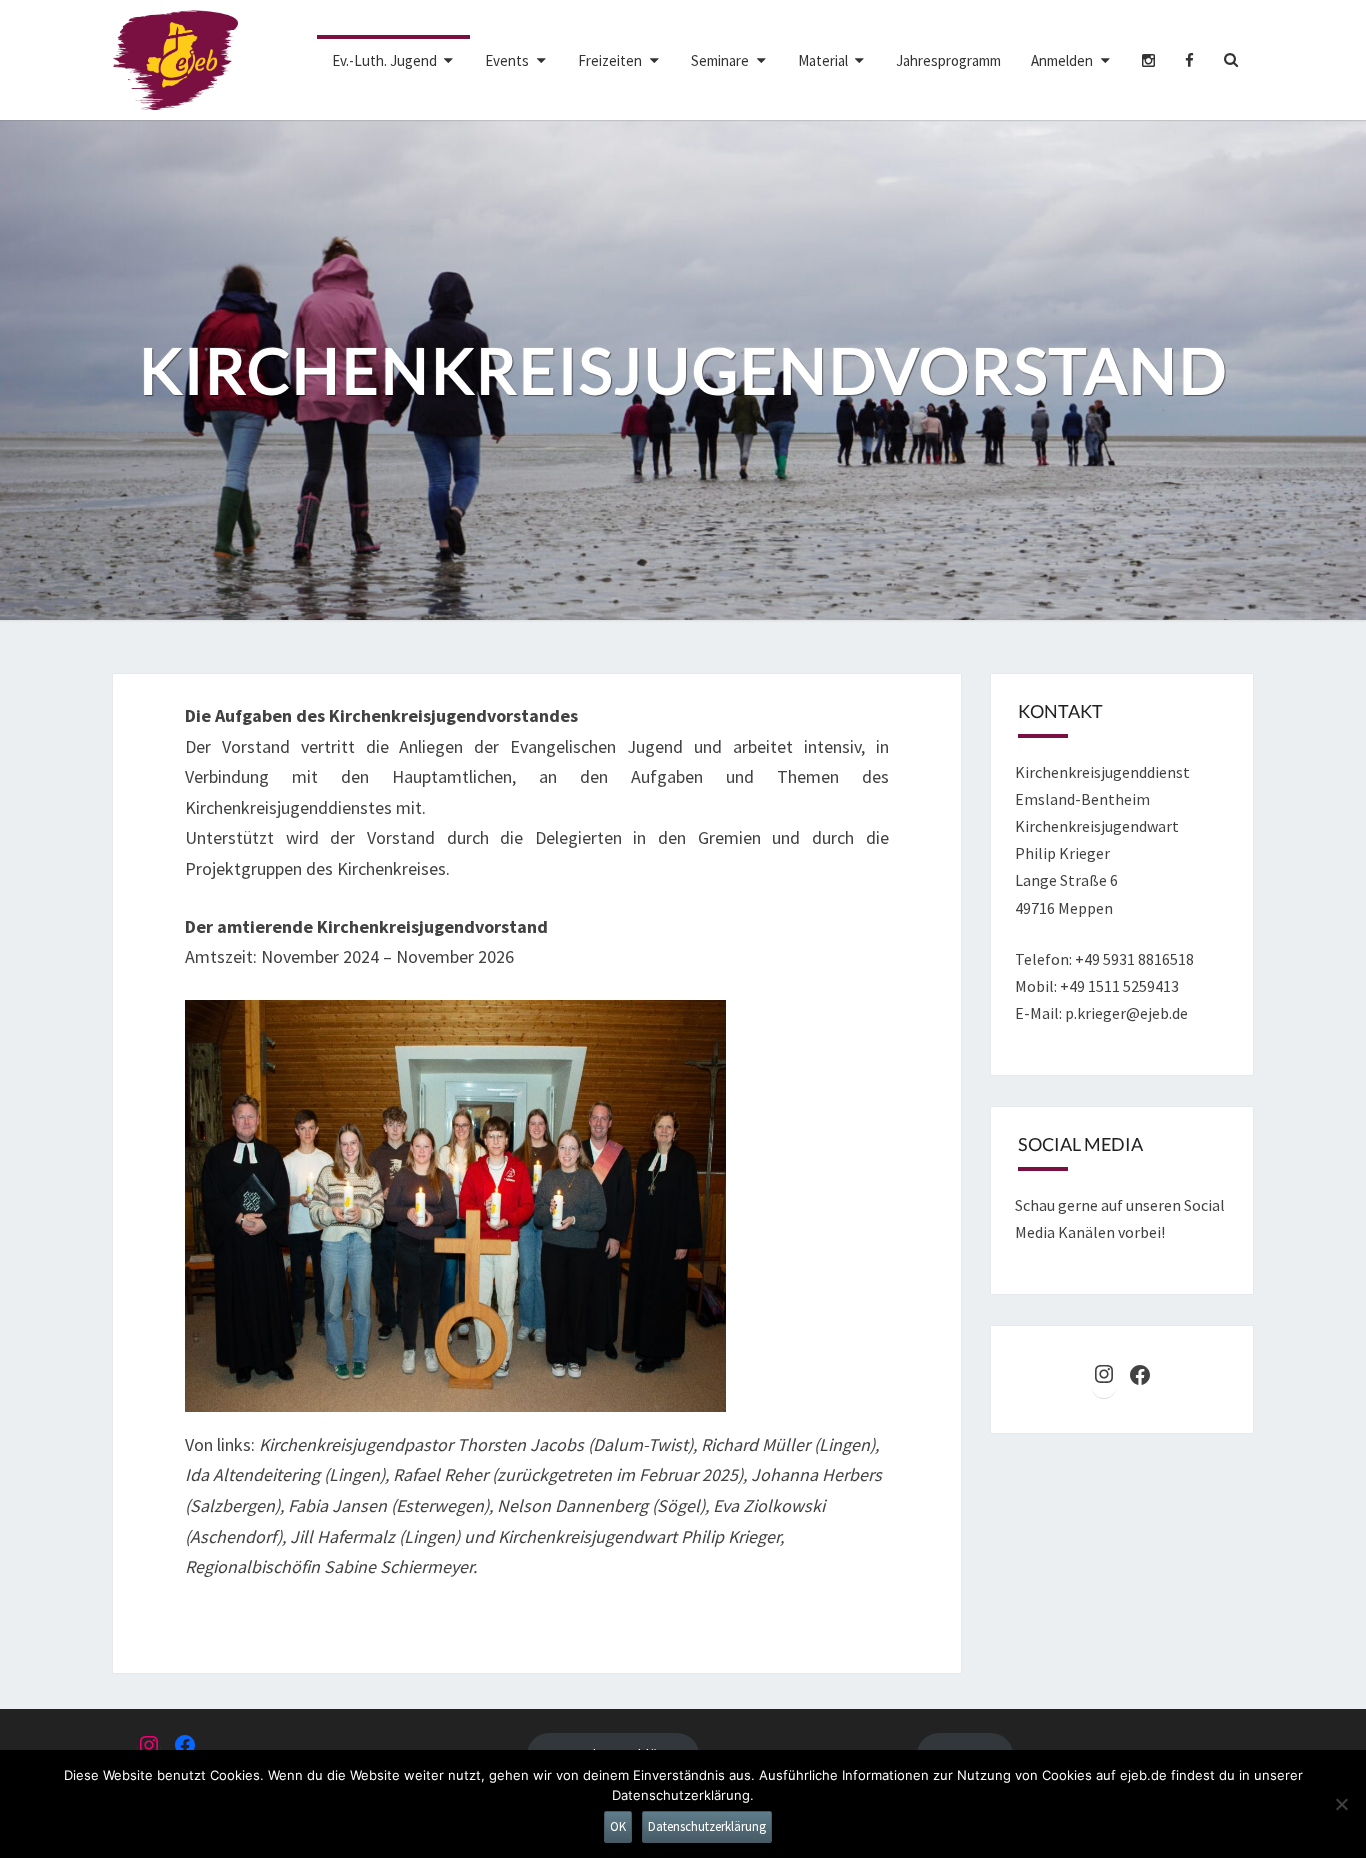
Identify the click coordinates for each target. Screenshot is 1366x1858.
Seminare (720, 60)
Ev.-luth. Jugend (384, 60)
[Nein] (1341, 1804)
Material (823, 60)
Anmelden (1062, 60)
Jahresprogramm (948, 60)
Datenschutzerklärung (707, 1826)
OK (618, 1826)
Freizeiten (610, 60)
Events (507, 60)
